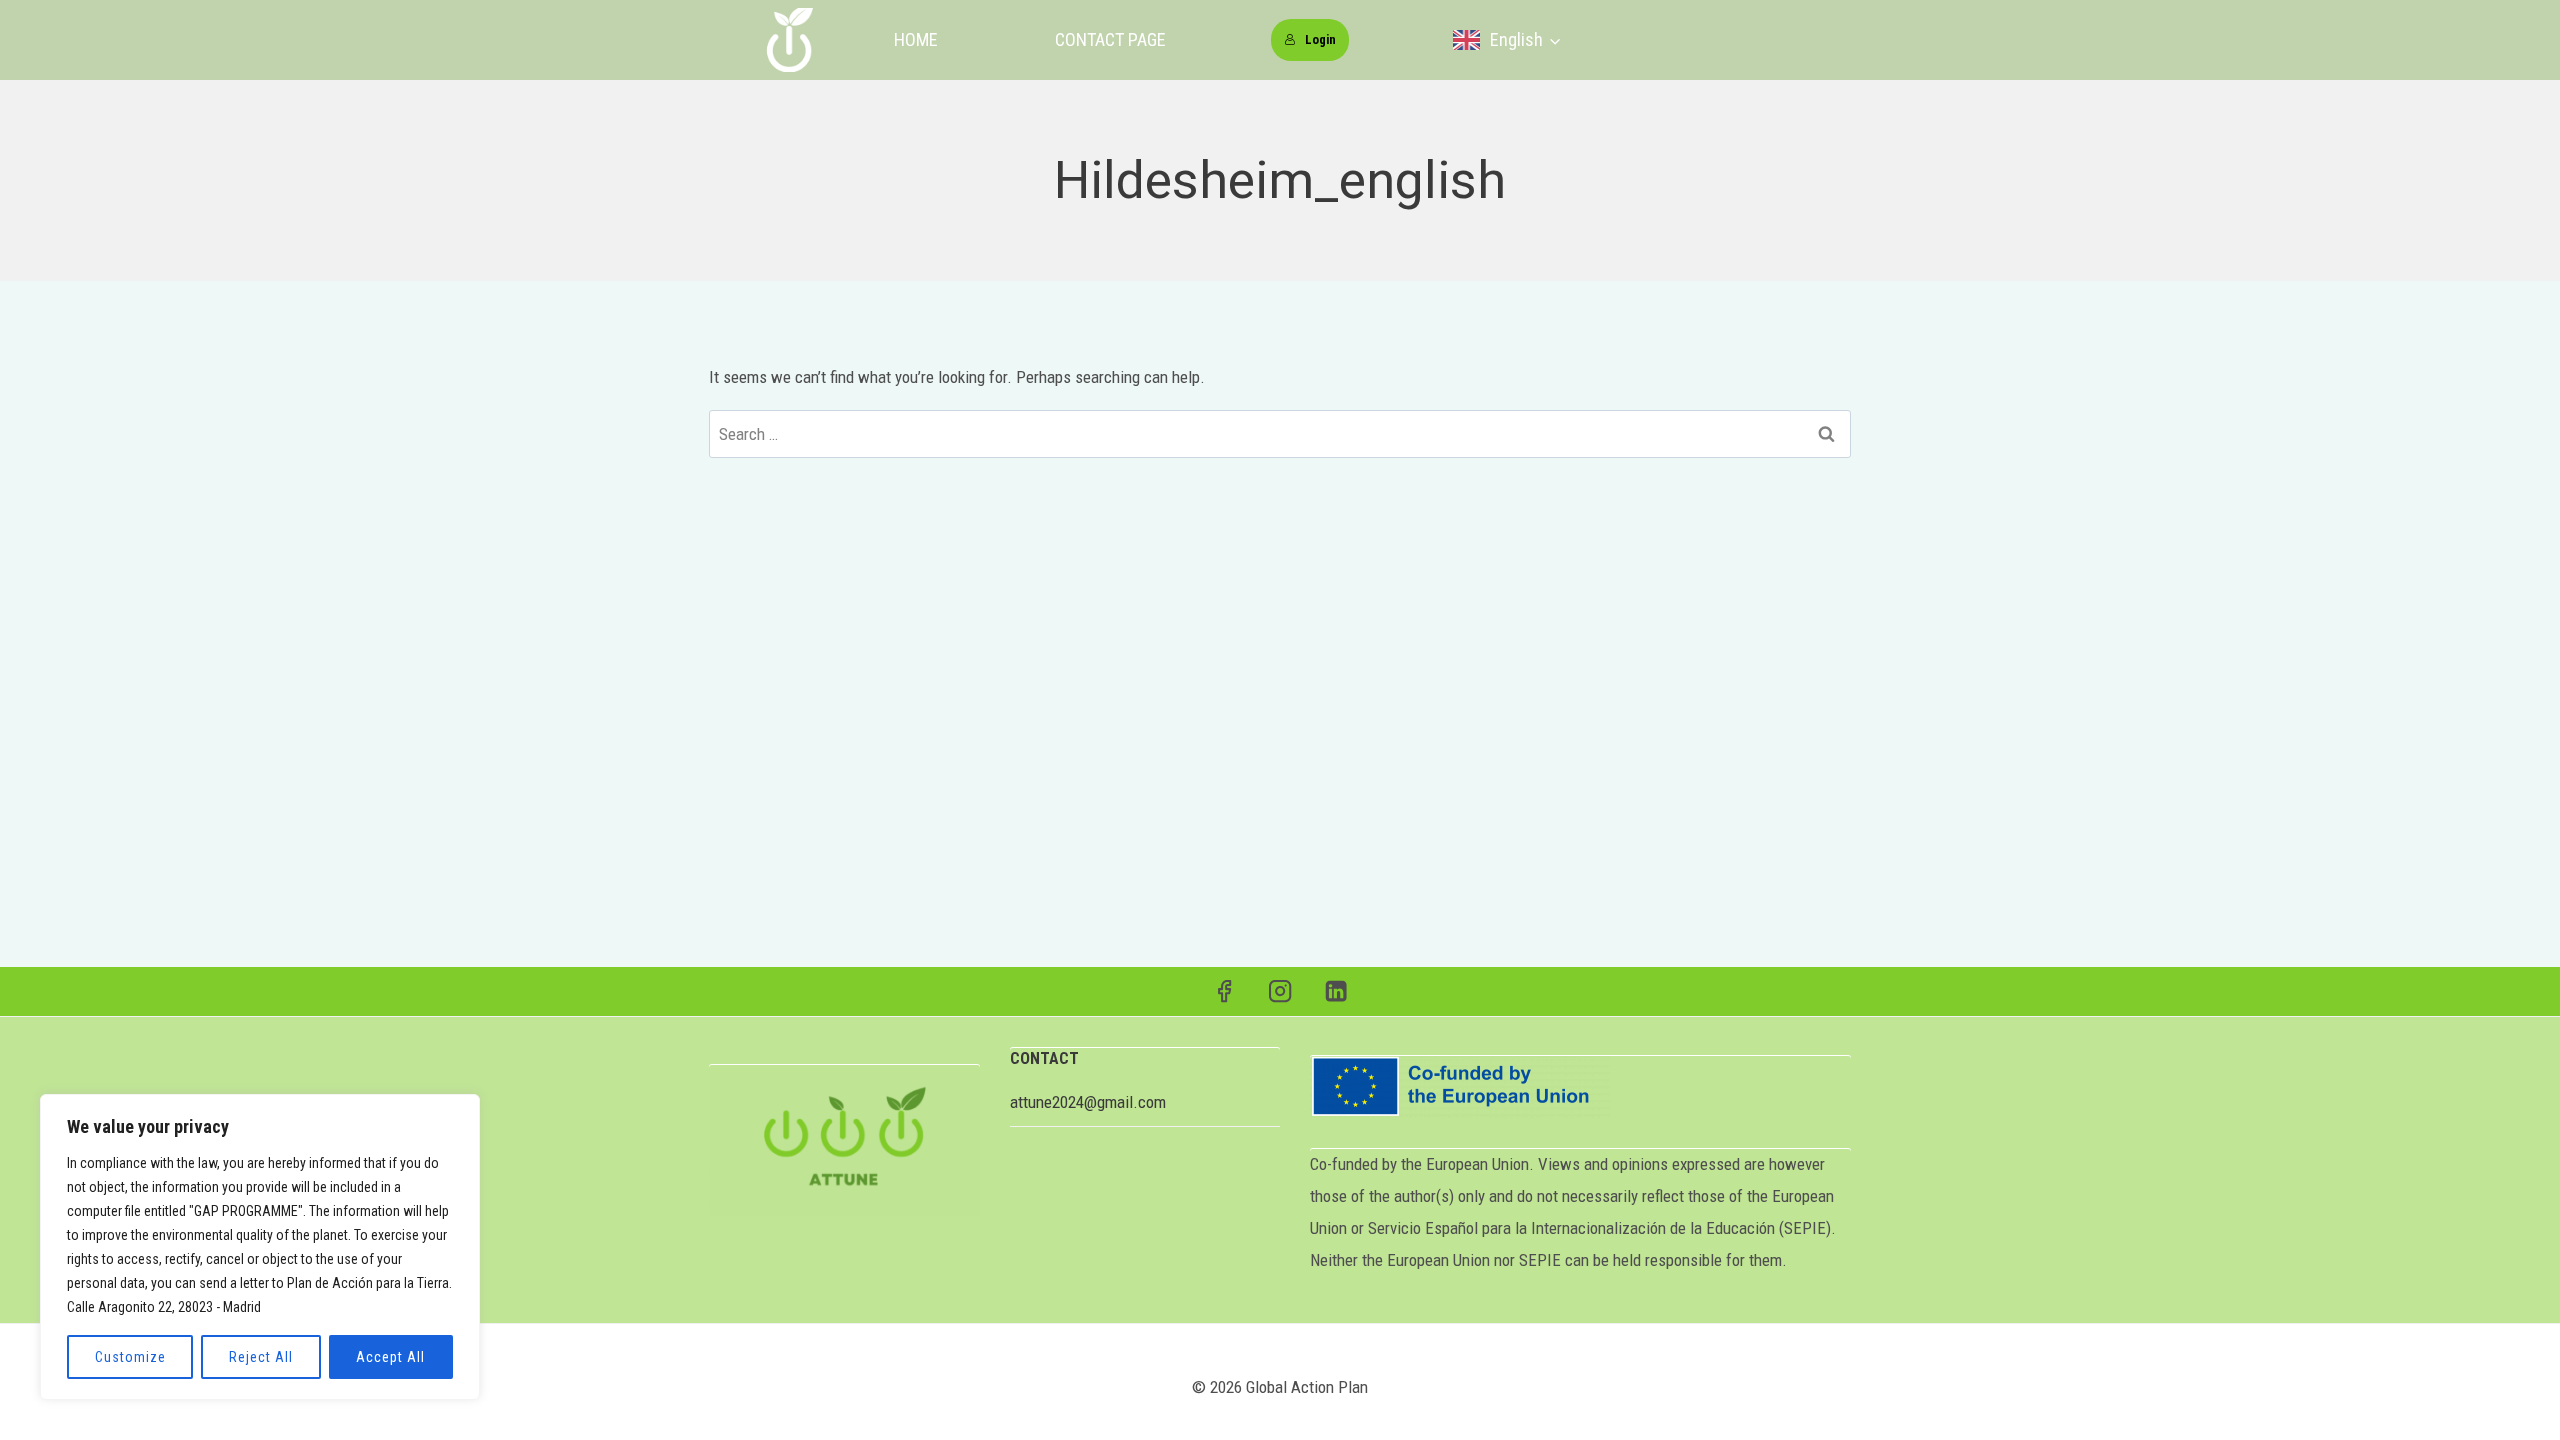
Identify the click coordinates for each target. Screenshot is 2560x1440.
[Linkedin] (1336, 991)
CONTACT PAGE (1110, 39)
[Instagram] (1280, 991)
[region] (260, 1247)
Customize (130, 1357)
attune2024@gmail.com (1088, 1102)
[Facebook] (1224, 991)
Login (1320, 39)
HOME (916, 39)
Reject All (261, 1357)
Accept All (390, 1357)
